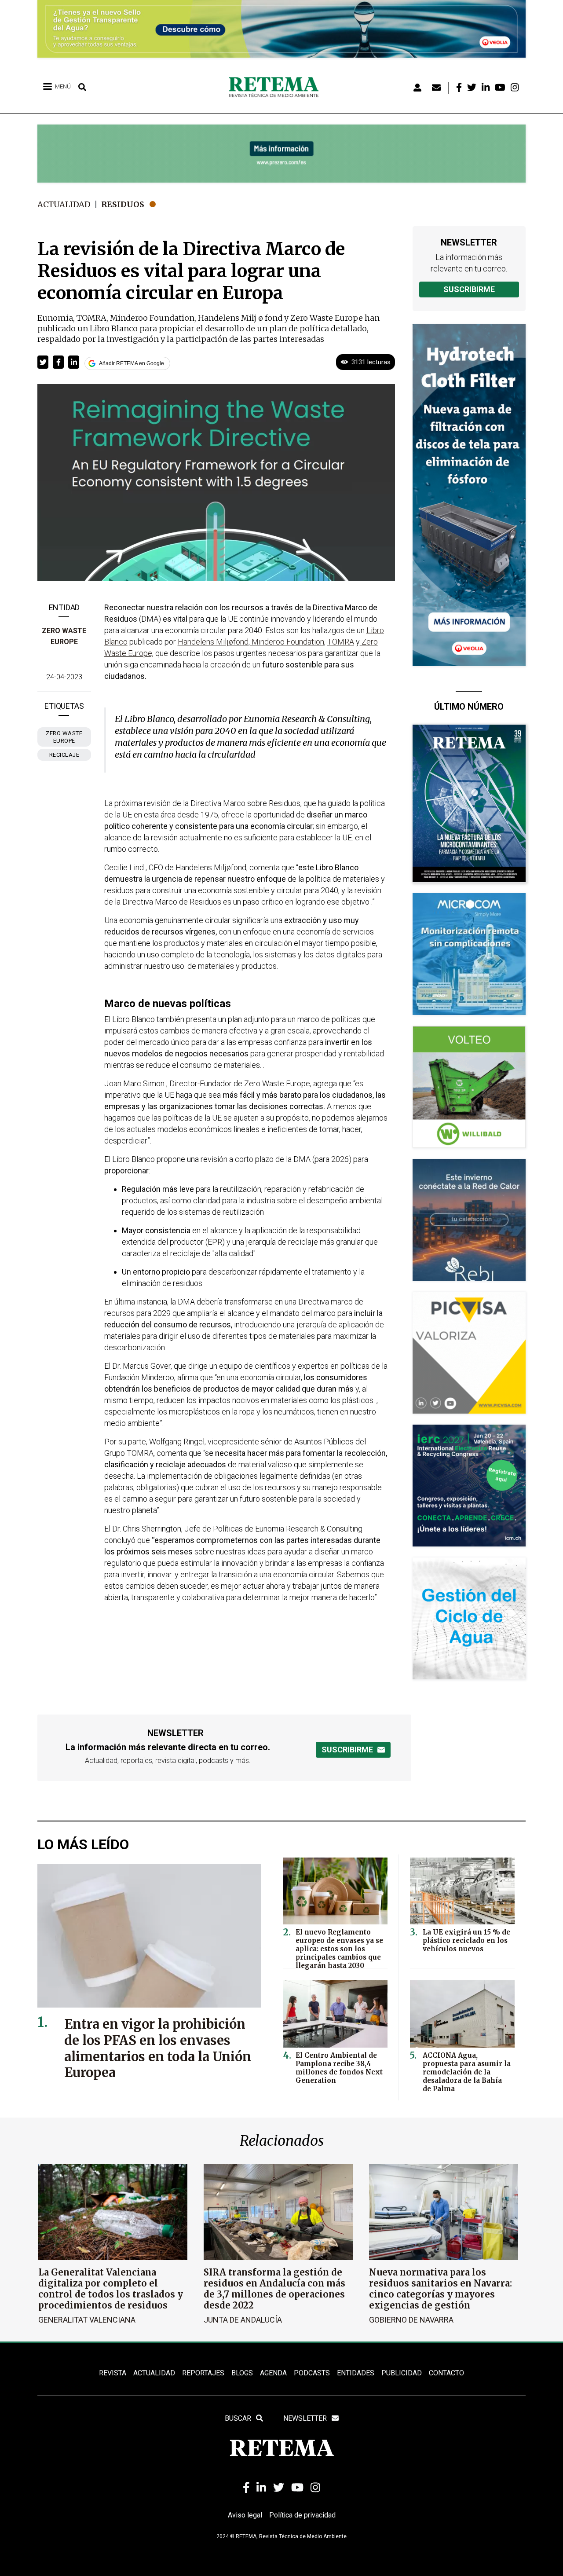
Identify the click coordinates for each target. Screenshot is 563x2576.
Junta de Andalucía (243, 2320)
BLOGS (242, 2373)
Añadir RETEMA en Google (132, 363)
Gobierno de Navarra (411, 2320)
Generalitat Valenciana (87, 2320)
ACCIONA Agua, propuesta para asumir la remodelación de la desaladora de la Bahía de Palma (467, 2072)
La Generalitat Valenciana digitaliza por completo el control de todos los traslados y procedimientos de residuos (111, 2289)
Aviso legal (245, 2515)
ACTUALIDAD (154, 2373)
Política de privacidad (302, 2515)
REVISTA (113, 2373)
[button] (43, 362)
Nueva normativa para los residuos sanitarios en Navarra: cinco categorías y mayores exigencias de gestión (441, 2289)
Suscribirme (469, 289)
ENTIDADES (356, 2373)
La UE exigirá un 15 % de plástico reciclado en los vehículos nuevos (466, 1940)
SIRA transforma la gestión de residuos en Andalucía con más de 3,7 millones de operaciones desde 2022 (274, 2289)
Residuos (123, 204)
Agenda (273, 2373)
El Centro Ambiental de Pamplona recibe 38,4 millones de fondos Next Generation (339, 2068)
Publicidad (402, 2373)
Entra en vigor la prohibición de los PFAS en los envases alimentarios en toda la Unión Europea (158, 2048)
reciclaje (64, 755)
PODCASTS (312, 2373)
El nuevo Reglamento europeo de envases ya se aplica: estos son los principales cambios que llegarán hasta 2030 (339, 1949)
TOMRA (341, 642)
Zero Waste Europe (64, 737)
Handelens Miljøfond (213, 642)
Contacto (446, 2373)
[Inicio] (277, 88)
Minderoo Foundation (287, 642)
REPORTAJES (203, 2373)
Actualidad (64, 204)
